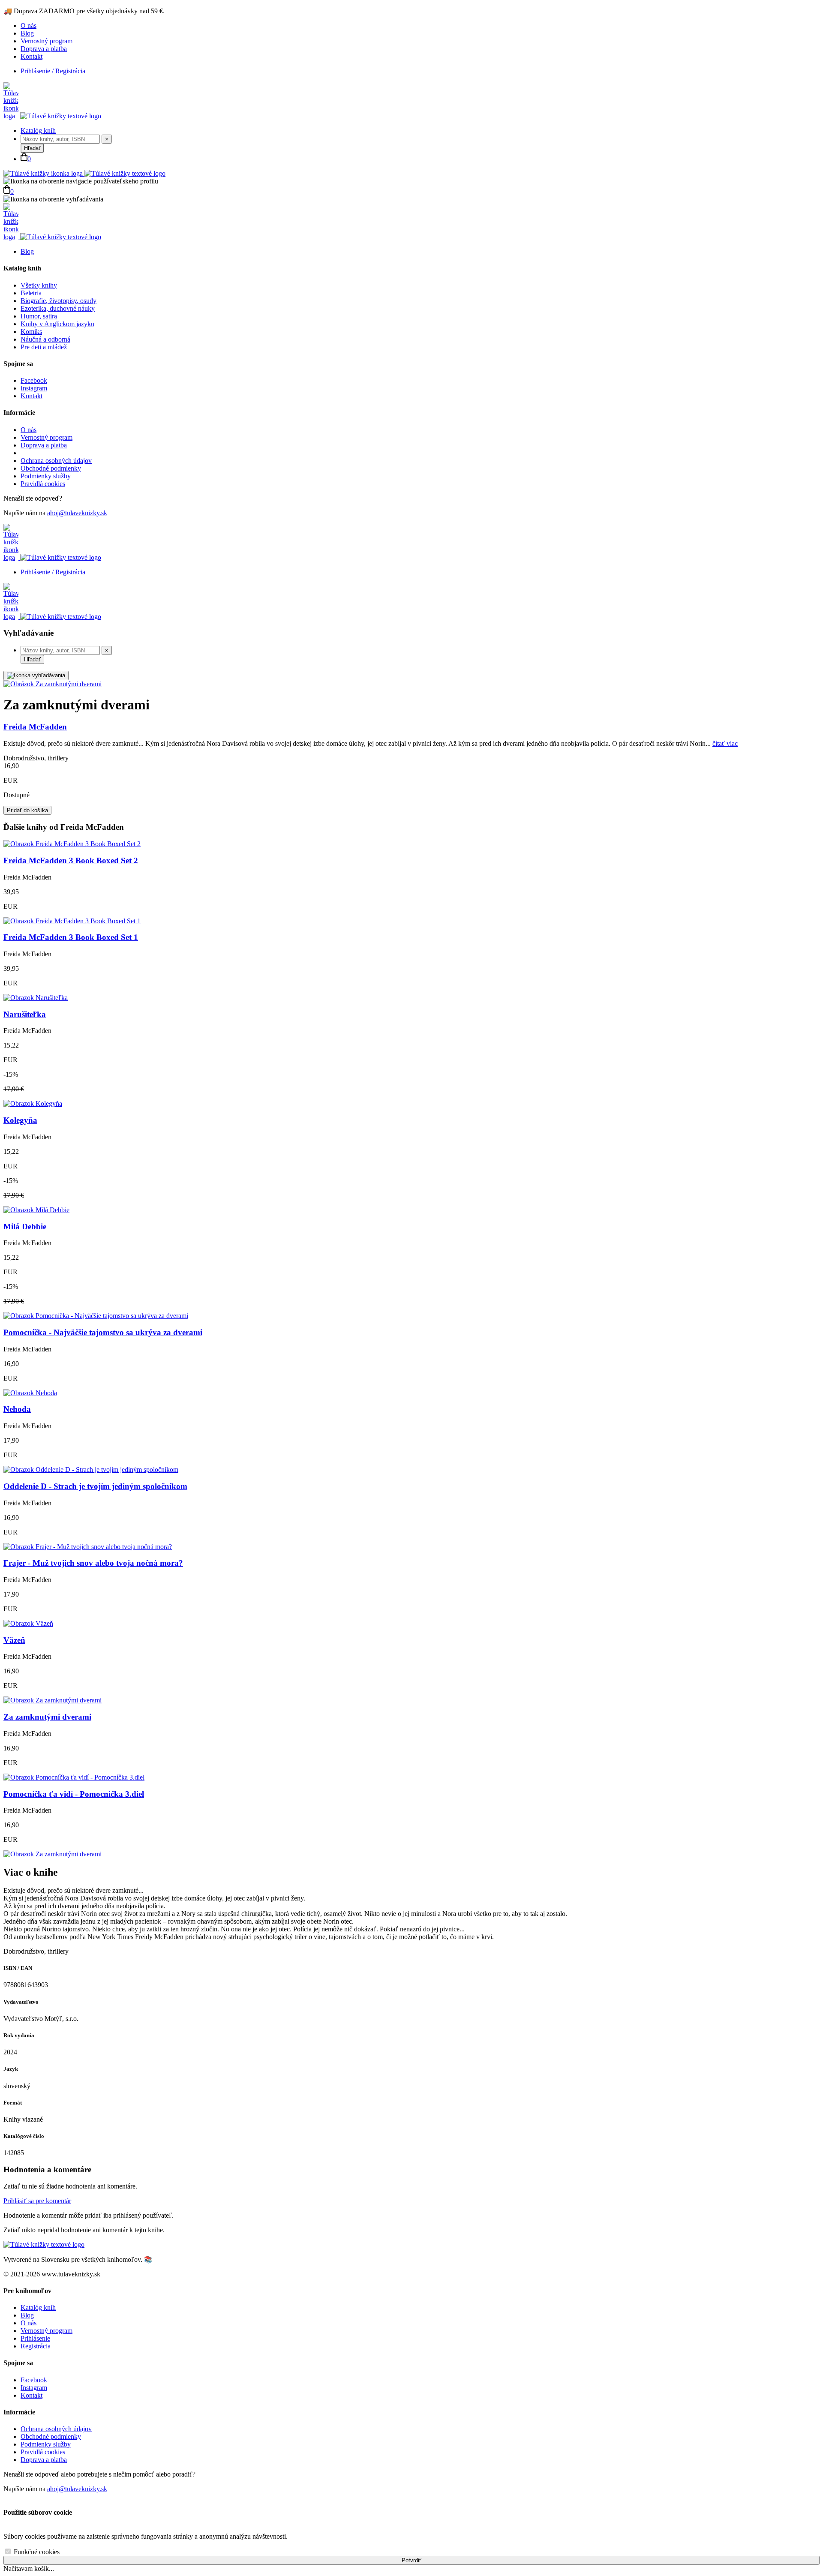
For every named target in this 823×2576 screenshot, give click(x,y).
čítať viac (725, 743)
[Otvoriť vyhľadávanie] (36, 676)
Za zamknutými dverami (47, 1717)
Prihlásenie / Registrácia (53, 71)
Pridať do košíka (27, 810)
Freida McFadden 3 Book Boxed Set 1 (71, 937)
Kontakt (32, 56)
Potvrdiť (411, 2560)
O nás (29, 26)
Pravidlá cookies (43, 484)
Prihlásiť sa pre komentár (37, 2201)
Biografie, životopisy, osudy (59, 301)
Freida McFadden (35, 727)
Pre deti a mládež (44, 347)
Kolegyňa (20, 1120)
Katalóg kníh (38, 131)
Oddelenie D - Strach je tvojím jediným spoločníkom (95, 1486)
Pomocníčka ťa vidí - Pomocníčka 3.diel (74, 1794)
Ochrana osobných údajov (56, 461)
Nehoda (17, 1409)
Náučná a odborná (45, 339)
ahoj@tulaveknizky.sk (77, 513)
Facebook (34, 380)
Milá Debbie (25, 1226)
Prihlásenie (35, 2338)
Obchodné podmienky (51, 468)
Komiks (31, 332)
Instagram (34, 388)
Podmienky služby (46, 476)
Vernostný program (47, 41)
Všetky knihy (39, 285)
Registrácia (36, 2346)
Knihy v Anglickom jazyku (57, 324)
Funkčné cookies (36, 2552)
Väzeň (14, 1640)
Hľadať (32, 148)
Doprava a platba (44, 49)
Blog (27, 33)
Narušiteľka (25, 1014)
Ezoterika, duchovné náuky (58, 308)
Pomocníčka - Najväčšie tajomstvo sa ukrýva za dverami (103, 1332)
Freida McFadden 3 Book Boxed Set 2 (71, 860)
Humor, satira (39, 316)
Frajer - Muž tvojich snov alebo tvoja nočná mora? (93, 1563)
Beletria (31, 293)
